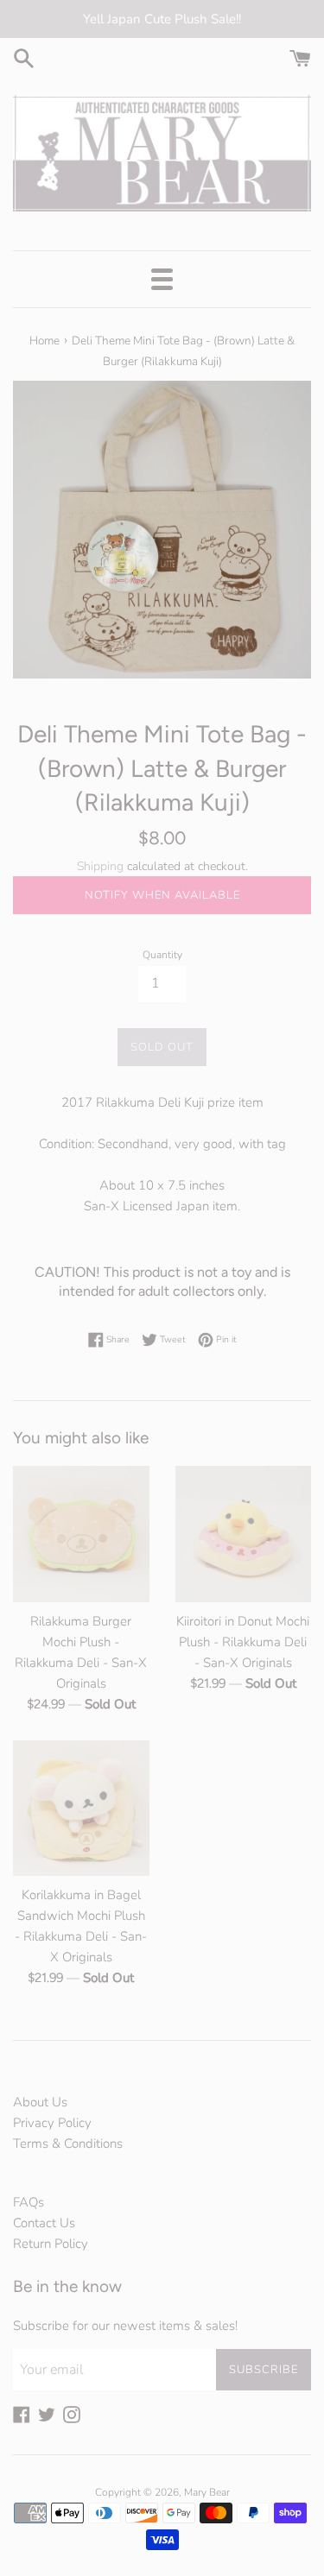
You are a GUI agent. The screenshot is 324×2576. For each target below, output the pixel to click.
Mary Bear (207, 2492)
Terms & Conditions (68, 2144)
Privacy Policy (52, 2123)
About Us (40, 2102)
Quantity (162, 955)
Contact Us (44, 2223)
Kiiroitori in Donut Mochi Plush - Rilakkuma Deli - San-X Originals (243, 1642)
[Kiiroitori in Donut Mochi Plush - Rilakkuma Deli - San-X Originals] (244, 1534)
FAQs (29, 2202)
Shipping (100, 866)
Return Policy (51, 2244)
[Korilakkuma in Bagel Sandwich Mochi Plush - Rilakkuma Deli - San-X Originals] (81, 1809)
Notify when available (162, 895)
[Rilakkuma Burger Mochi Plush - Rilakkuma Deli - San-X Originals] (81, 1534)
